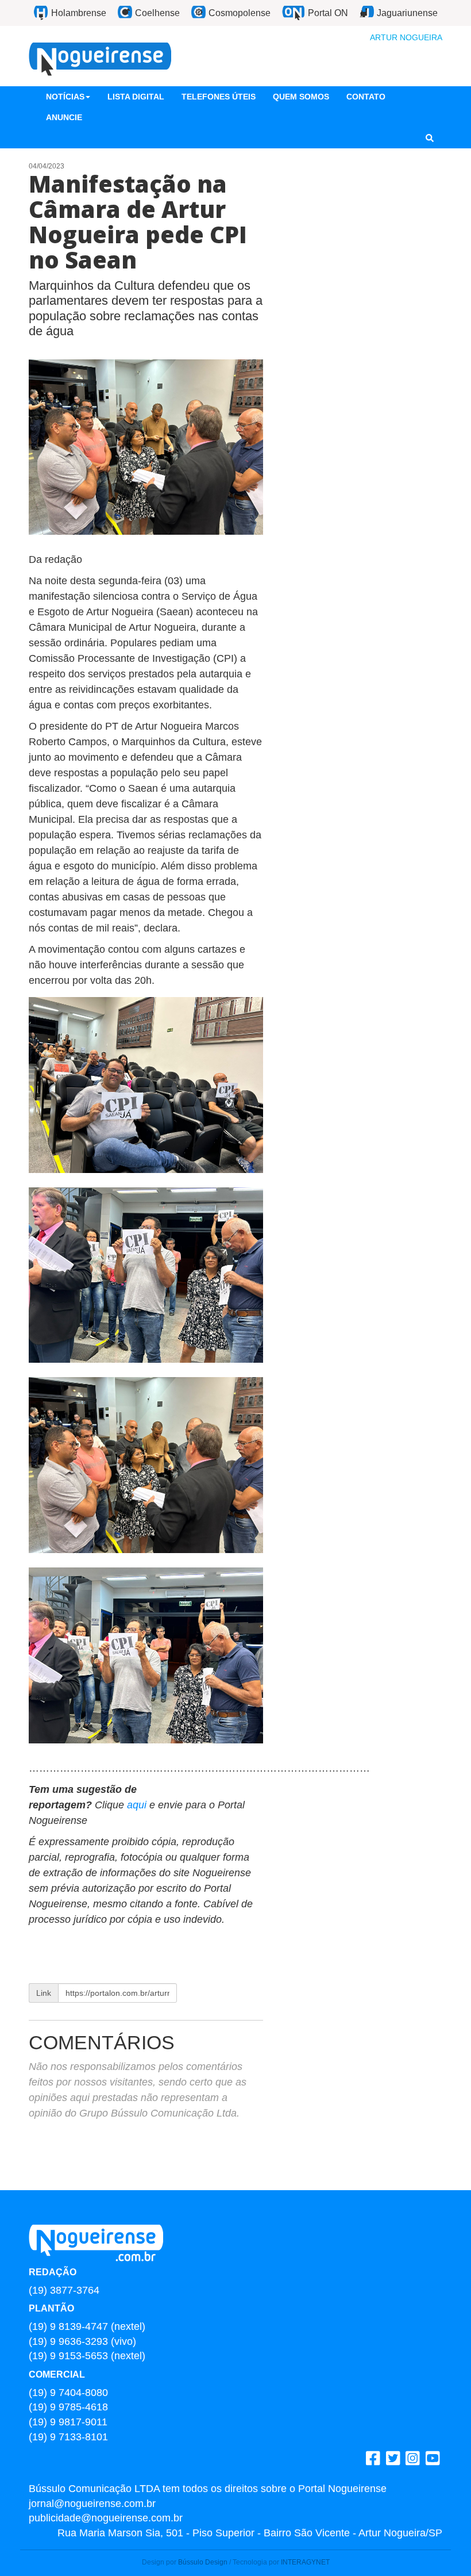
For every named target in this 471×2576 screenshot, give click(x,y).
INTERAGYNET (305, 2562)
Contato (366, 97)
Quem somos (301, 97)
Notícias (65, 97)
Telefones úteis (219, 97)
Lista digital (136, 97)
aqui (138, 1805)
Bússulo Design (203, 2562)
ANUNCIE (64, 117)
